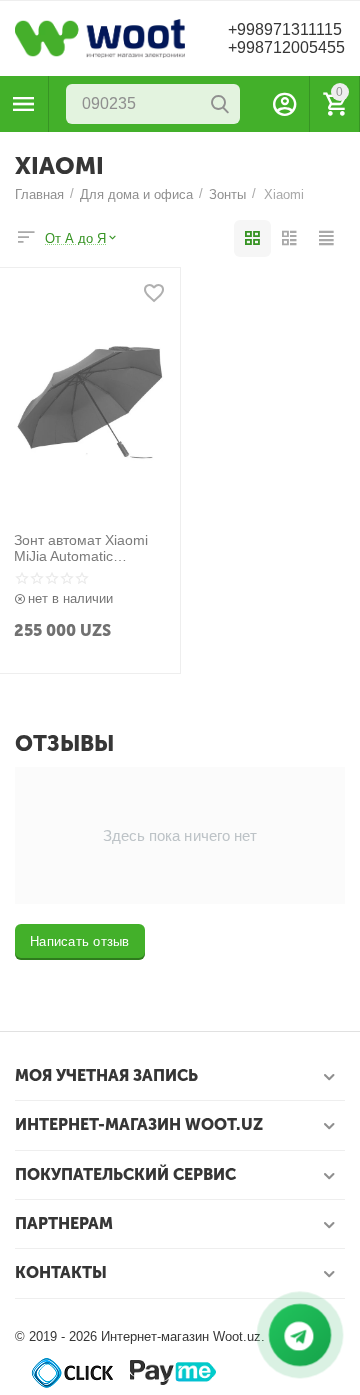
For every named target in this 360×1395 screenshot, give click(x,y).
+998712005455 (286, 47)
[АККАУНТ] (285, 104)
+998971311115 (285, 29)
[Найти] (220, 104)
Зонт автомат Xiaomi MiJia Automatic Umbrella (81, 549)
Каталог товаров (24, 104)
